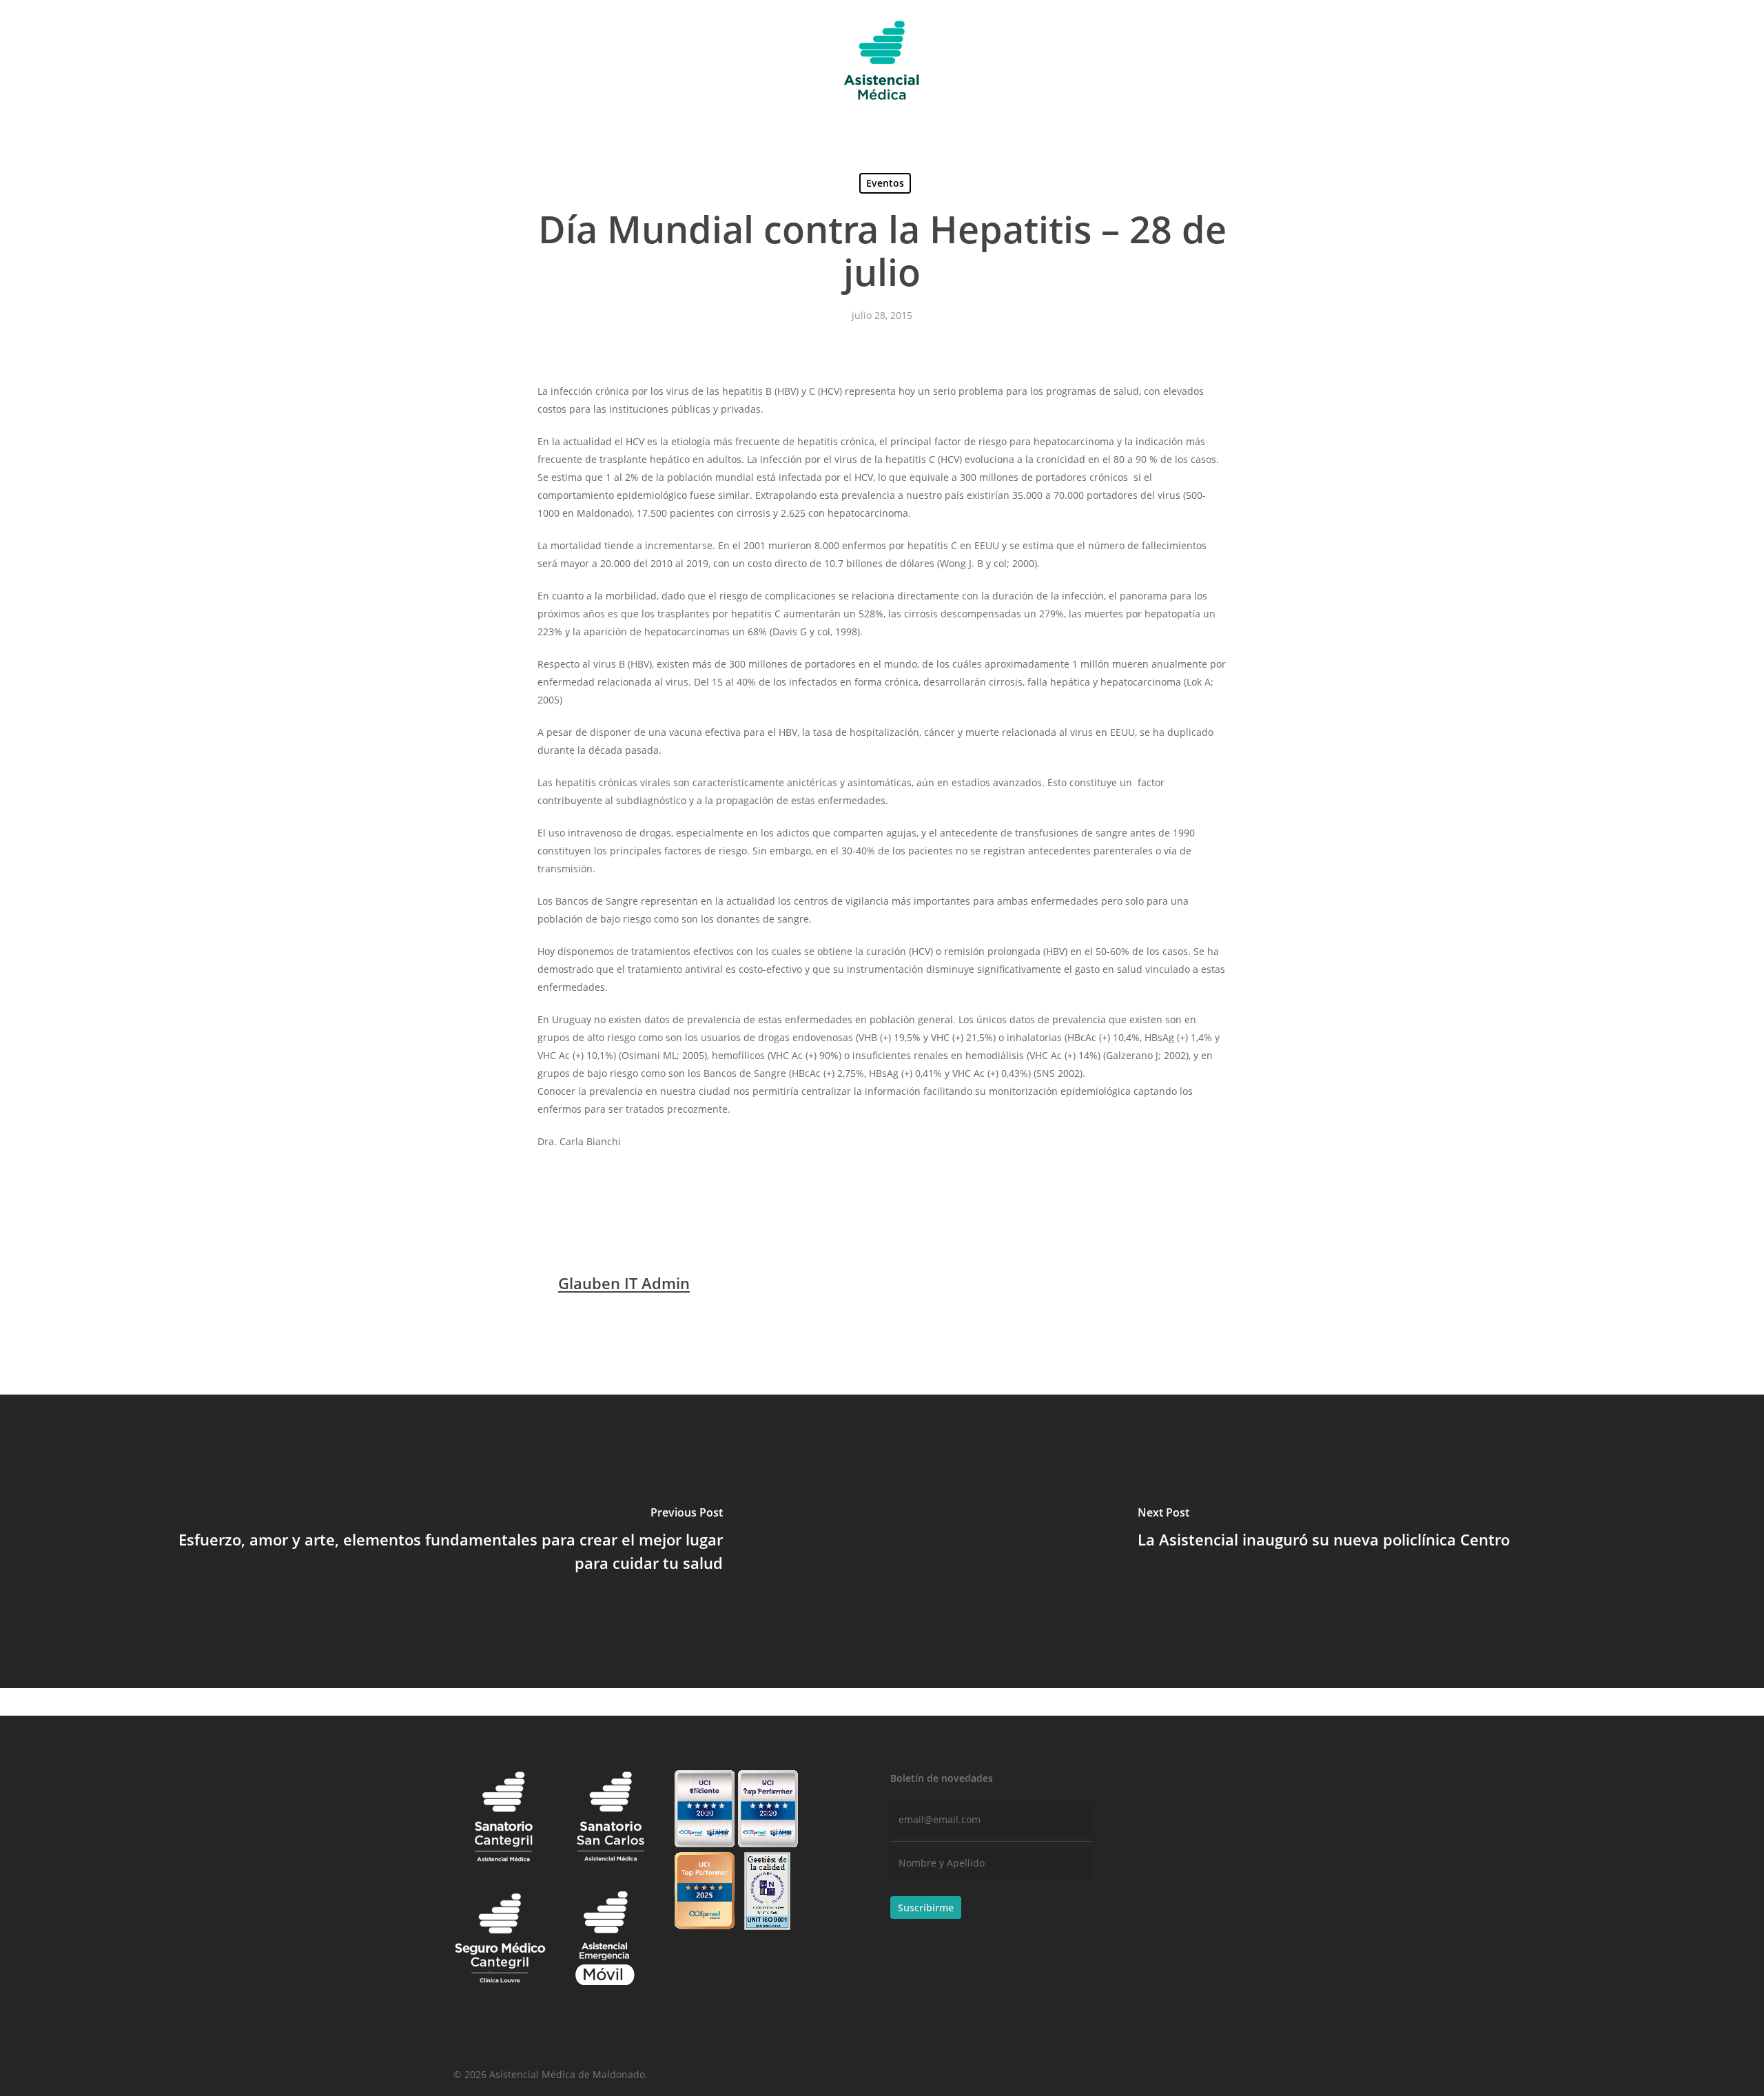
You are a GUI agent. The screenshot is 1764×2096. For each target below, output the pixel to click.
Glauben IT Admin (624, 1283)
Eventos (885, 183)
